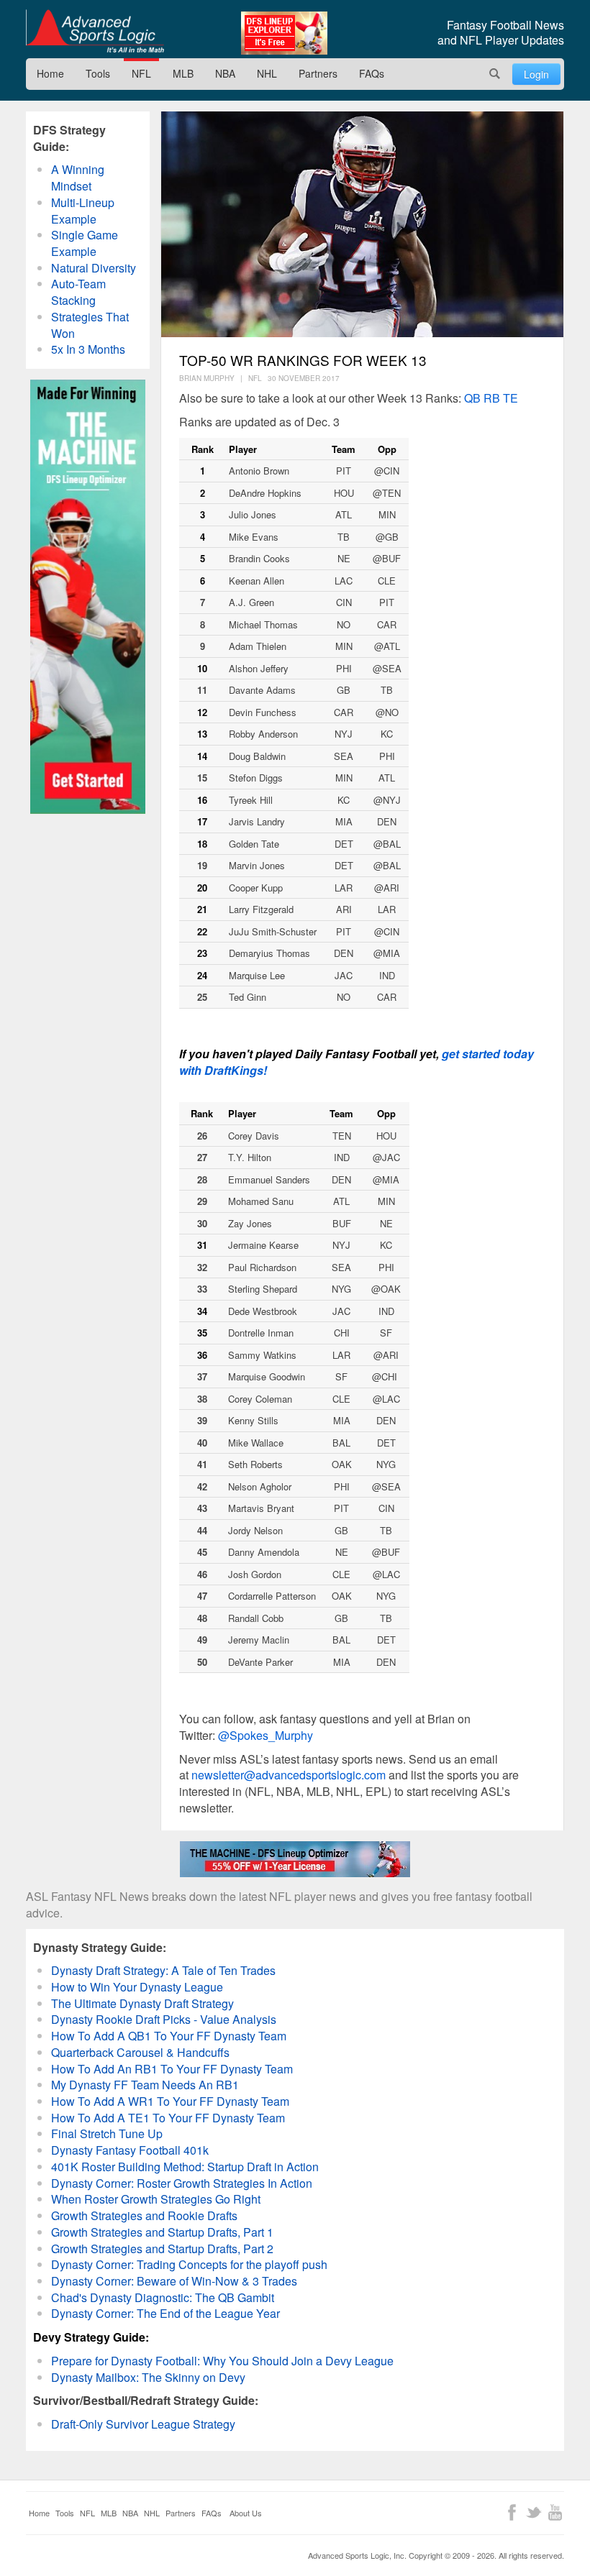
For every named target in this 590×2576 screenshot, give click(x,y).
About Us (246, 2513)
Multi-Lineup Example (83, 211)
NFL (141, 73)
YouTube (555, 2512)
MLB (183, 73)
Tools (98, 73)
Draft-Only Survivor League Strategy (143, 2424)
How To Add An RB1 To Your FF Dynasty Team (172, 2069)
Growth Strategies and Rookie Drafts (144, 2215)
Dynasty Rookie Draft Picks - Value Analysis (164, 2019)
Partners (318, 73)
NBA (225, 73)
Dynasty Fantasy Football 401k (130, 2150)
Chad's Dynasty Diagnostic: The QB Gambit (163, 2297)
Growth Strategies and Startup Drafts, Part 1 (162, 2232)
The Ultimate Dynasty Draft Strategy (142, 2003)
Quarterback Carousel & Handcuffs (140, 2052)
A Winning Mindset (78, 178)
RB (492, 398)
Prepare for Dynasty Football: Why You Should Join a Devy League (222, 2361)
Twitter (534, 2512)
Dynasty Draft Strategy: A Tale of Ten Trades (163, 1970)
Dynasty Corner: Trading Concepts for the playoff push (189, 2264)
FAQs (372, 73)
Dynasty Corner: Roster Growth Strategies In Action (182, 2183)
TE (510, 398)
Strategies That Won (90, 325)
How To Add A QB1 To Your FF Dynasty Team (169, 2036)
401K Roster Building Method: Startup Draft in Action (185, 2167)
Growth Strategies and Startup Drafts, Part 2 (162, 2249)
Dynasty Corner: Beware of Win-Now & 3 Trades (174, 2281)
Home (50, 73)
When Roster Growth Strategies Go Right (156, 2199)
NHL (267, 73)
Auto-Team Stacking (78, 292)
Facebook (512, 2512)
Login (536, 74)
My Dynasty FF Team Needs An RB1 (145, 2085)
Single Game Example (85, 243)
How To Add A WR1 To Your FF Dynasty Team (170, 2101)
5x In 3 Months (88, 349)
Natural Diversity (94, 268)
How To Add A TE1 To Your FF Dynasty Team (168, 2118)
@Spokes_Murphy (265, 1735)
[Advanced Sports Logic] (95, 31)
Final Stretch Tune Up (107, 2133)
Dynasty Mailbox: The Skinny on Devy (148, 2377)
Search (495, 74)
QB (472, 398)
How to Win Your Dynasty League (137, 1987)
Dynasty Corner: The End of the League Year (165, 2313)
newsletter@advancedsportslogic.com (289, 1775)
